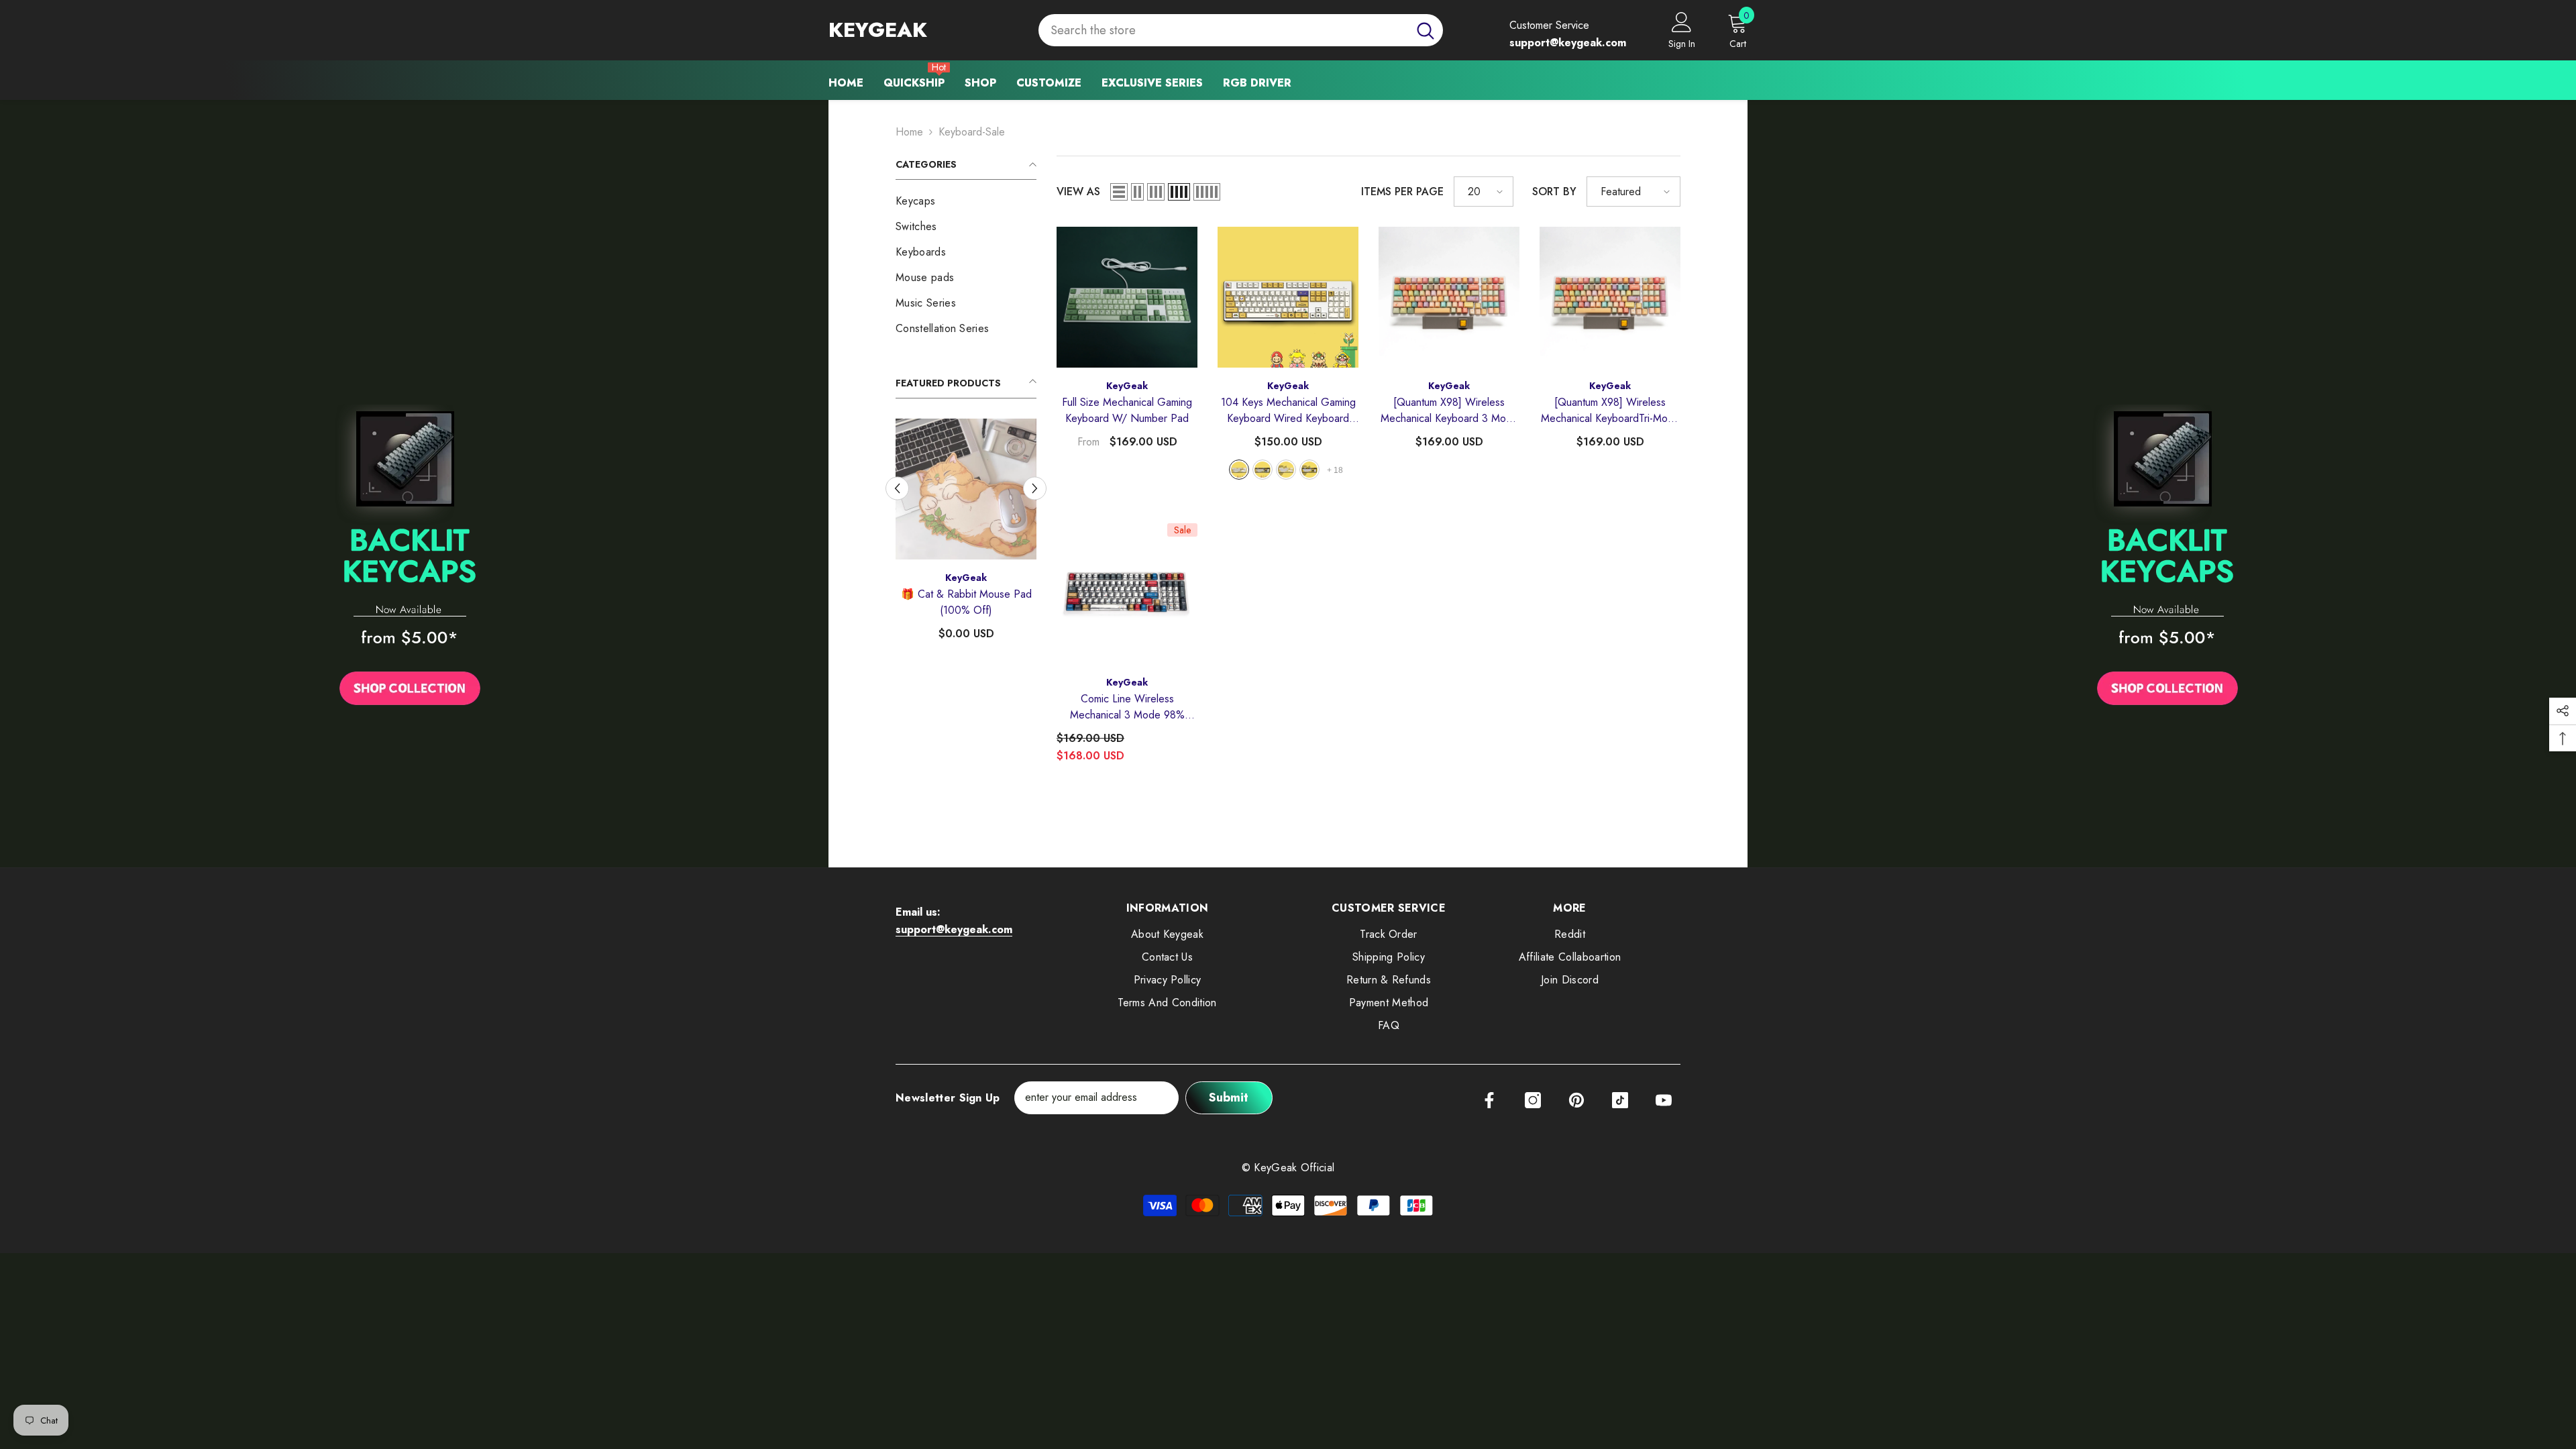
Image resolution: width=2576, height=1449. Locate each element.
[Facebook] (1489, 1100)
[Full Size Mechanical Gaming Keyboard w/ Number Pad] (1127, 297)
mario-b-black (1263, 470)
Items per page (1402, 192)
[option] (966, 535)
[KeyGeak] (410, 559)
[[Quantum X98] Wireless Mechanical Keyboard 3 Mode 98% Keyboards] (1449, 297)
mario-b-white (1239, 470)
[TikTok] (1620, 1100)
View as (1078, 192)
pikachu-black (1309, 470)
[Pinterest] (1576, 1100)
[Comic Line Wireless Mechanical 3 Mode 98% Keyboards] (1127, 594)
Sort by (1554, 192)
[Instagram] (1533, 1100)
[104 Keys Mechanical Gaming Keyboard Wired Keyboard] (1288, 297)
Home (909, 132)
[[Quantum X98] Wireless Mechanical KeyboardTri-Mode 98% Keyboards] (1610, 297)
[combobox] (1223, 31)
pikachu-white (1286, 470)
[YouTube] (1664, 1100)
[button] (897, 488)
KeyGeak (966, 578)
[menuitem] (966, 201)
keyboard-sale (972, 132)
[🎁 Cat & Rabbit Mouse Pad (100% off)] (966, 489)
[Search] (1241, 31)
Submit (1229, 1097)
